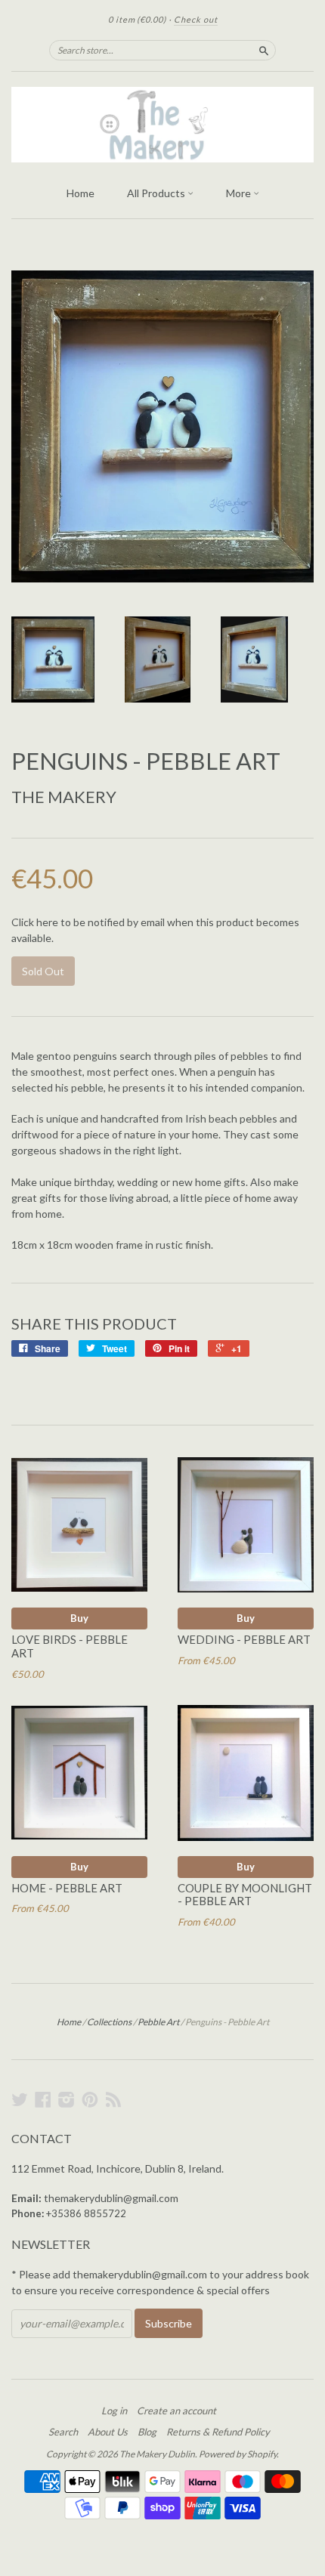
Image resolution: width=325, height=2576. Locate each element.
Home (80, 193)
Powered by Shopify (238, 2454)
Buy (79, 1618)
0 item (137, 19)
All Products (157, 193)
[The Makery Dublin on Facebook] (43, 2099)
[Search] (264, 50)
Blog (147, 2432)
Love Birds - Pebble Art (70, 1646)
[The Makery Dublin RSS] (113, 2099)
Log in (114, 2411)
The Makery (64, 797)
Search (63, 2432)
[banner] (162, 125)
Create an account (176, 2411)
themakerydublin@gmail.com (111, 2198)
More (240, 193)
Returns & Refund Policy (218, 2432)
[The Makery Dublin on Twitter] (20, 2099)
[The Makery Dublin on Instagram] (67, 2099)
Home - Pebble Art (67, 1888)
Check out (196, 19)
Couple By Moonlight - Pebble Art (245, 1895)
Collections (109, 2022)
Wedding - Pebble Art (244, 1639)
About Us (108, 2432)
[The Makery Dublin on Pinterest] (90, 2099)
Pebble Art (158, 2022)
